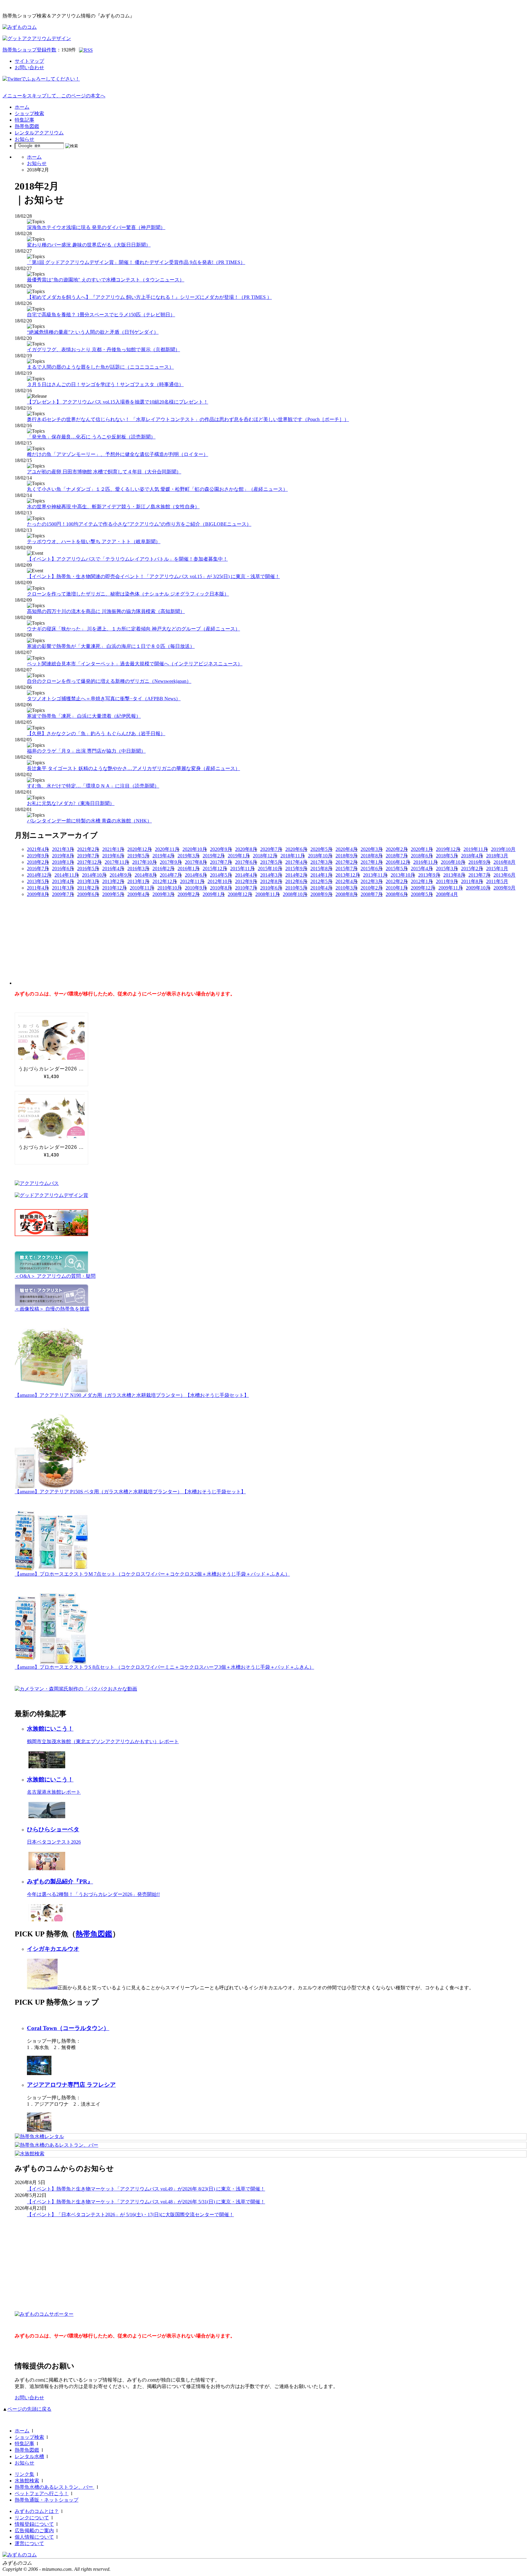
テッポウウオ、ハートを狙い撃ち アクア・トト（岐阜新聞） (94, 542)
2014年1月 (321, 875)
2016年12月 (398, 862)
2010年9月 (196, 888)
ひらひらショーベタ (53, 1829)
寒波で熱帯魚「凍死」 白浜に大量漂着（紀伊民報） (84, 716)
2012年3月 (372, 881)
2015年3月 (447, 869)
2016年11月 (426, 862)
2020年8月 (246, 849)
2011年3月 (63, 888)
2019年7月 (88, 856)
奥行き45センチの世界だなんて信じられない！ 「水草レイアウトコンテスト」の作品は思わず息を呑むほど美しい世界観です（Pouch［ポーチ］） (188, 419)
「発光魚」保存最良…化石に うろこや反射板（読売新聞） (91, 437)
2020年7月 (271, 849)
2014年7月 (171, 875)
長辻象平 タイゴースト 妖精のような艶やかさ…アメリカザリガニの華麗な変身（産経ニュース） (133, 768)
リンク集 (24, 2474)
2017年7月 (221, 862)
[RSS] (86, 50)
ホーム (22, 107)
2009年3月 (163, 894)
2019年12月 (448, 849)
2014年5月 (221, 875)
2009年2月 (189, 894)
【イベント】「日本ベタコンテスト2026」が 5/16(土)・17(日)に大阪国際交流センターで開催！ (130, 2215)
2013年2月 (113, 881)
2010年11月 (142, 888)
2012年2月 (397, 881)
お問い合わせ (29, 68)
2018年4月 (472, 856)
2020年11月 (167, 849)
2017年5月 (271, 862)
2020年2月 (397, 849)
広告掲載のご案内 (34, 2531)
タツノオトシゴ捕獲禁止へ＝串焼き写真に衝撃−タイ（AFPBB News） (104, 699)
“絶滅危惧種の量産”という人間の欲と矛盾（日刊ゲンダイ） (93, 332)
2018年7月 (397, 856)
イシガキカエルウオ (53, 1949)
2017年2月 (347, 862)
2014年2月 (296, 875)
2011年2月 (88, 888)
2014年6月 (196, 875)
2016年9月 (479, 862)
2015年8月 (321, 869)
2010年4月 (321, 888)
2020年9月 (221, 849)
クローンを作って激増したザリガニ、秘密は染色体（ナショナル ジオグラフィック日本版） (128, 594)
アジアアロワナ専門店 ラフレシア (71, 2085)
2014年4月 (246, 875)
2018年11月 (293, 856)
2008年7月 (372, 894)
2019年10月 (503, 849)
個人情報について (34, 2537)
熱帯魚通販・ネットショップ (47, 2500)
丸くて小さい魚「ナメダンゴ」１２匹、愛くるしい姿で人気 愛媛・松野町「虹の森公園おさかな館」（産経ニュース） (157, 489)
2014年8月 (146, 875)
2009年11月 (451, 888)
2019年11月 (476, 849)
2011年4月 (38, 888)
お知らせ (24, 139)
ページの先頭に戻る (29, 2409)
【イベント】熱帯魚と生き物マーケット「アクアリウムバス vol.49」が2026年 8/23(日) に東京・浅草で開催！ (146, 2189)
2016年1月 (189, 869)
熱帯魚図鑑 (27, 126)
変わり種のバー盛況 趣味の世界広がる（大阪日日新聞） (89, 245)
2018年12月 (265, 856)
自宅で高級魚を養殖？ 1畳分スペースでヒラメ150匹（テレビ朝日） (101, 315)
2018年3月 (497, 856)
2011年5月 (497, 881)
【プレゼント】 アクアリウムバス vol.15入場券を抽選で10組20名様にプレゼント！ (118, 402)
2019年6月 (113, 856)
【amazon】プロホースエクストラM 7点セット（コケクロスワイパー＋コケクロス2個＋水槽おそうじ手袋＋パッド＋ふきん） (152, 1574)
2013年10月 (403, 875)
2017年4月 (296, 862)
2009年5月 (113, 894)
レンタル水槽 (29, 2456)
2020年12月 (140, 849)
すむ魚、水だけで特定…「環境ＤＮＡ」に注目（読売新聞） (93, 786)
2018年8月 (372, 856)
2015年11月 (242, 869)
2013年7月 (479, 875)
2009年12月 (423, 888)
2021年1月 (113, 849)
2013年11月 (375, 875)
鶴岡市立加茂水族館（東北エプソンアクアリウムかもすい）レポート (103, 1741)
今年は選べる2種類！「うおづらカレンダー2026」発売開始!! (93, 1894)
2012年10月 (220, 881)
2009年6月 (88, 894)
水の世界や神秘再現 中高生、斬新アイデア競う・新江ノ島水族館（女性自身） (113, 507)
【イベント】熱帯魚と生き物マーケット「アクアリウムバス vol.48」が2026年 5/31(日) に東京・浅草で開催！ (146, 2202)
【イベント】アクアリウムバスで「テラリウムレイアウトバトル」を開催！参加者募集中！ (127, 559)
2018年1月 (63, 862)
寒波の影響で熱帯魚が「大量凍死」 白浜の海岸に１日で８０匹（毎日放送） (111, 646)
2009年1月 (214, 894)
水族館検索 (27, 2481)
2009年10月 (478, 888)
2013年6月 (505, 875)
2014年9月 (121, 875)
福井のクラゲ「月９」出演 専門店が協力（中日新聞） (86, 751)
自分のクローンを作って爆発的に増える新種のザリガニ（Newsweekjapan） (109, 681)
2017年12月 (89, 862)
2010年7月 (246, 888)
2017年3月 (321, 862)
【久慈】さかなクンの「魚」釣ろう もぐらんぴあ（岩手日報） (96, 733)
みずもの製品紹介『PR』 (60, 1881)
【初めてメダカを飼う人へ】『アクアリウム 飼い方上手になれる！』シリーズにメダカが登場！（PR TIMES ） (149, 297)
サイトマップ (29, 61)
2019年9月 (38, 856)
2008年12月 (240, 894)
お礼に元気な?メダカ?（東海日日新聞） (71, 803)
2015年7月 (347, 869)
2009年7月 (63, 894)
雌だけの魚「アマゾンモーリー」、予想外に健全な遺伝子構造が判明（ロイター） (118, 454)
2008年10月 (295, 894)
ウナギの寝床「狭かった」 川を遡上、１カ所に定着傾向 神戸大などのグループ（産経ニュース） (133, 629)
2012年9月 (246, 881)
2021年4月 (38, 849)
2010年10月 (170, 888)
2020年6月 (296, 849)
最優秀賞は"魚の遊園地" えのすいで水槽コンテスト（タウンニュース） (106, 280)
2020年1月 (422, 849)
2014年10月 (94, 875)
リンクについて (32, 2518)
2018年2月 (38, 862)
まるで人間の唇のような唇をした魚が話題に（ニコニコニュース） (100, 367)
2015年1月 (497, 869)
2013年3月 (88, 881)
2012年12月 (165, 881)
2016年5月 (88, 869)
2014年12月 (39, 875)
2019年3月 (189, 856)
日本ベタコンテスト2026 (54, 1842)
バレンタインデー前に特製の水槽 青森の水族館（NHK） (89, 821)
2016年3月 (138, 869)
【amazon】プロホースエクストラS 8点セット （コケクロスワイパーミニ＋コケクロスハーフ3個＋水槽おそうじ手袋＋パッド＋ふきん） (164, 1667)
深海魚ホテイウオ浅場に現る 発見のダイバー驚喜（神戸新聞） (96, 227)
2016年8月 (505, 862)
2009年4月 (138, 894)
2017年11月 (117, 862)
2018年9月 (347, 856)
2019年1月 (239, 856)
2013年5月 (38, 881)
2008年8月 (347, 894)
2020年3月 (372, 849)
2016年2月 (163, 869)
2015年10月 (270, 869)
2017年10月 (144, 862)
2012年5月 (321, 881)
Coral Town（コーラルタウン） (68, 2028)
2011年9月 (447, 881)
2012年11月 (192, 881)
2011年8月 (472, 881)
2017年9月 (171, 862)
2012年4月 (347, 881)
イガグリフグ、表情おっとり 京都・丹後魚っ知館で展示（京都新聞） (103, 350)
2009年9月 (505, 888)
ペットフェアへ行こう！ (42, 2493)
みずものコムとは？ (37, 2511)
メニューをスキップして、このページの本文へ (54, 96)
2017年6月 (246, 862)
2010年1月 (397, 888)
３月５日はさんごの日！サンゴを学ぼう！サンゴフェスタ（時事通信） (105, 384)
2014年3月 (271, 875)
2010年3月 (347, 888)
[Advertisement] (61, 936)
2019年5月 (138, 856)
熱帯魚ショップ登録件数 (29, 50)
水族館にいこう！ (50, 1729)
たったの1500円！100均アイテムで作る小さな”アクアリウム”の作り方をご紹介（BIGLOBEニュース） (139, 524)
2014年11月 (67, 875)
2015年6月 (372, 869)
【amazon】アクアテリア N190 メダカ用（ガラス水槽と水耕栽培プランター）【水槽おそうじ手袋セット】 (132, 1395)
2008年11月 (268, 894)
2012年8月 (271, 881)
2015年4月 (422, 869)
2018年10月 (320, 856)
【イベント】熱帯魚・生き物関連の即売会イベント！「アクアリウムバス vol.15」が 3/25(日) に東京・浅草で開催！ (153, 576)
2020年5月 (321, 849)
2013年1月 (138, 881)
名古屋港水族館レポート (54, 1792)
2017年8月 (196, 862)
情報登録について (34, 2524)
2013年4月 (63, 881)
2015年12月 (215, 869)
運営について (29, 2543)
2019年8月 (63, 856)
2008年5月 (422, 894)
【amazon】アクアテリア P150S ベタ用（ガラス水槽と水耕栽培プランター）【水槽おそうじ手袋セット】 (130, 1492)
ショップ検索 (29, 113)
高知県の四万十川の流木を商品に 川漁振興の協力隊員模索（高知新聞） (106, 611)
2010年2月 (372, 888)
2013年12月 (348, 875)
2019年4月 (163, 856)
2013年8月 (454, 875)
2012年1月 (422, 881)
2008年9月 (321, 894)
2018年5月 (447, 856)
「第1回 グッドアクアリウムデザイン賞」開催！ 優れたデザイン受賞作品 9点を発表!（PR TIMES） (136, 262)
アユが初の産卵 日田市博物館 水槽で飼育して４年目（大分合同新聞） (104, 472)
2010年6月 (271, 888)
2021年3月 (63, 849)
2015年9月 (296, 869)
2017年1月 (372, 862)
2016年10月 (453, 862)
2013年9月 (429, 875)
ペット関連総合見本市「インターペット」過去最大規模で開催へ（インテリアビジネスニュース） (135, 664)
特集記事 (24, 120)
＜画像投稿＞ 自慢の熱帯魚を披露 (52, 1309)
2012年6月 (296, 881)
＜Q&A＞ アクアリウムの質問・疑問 (55, 1276)
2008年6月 (397, 894)
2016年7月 (38, 869)
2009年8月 (38, 894)
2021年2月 (88, 849)
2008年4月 (447, 894)
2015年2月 (472, 869)
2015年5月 (397, 869)
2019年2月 (214, 856)
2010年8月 (221, 888)
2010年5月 (296, 888)
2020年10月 (195, 849)
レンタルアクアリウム (39, 133)
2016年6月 (63, 869)
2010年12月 (114, 888)
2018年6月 (422, 856)
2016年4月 (113, 869)
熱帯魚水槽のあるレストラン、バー (54, 2487)
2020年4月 (347, 849)
